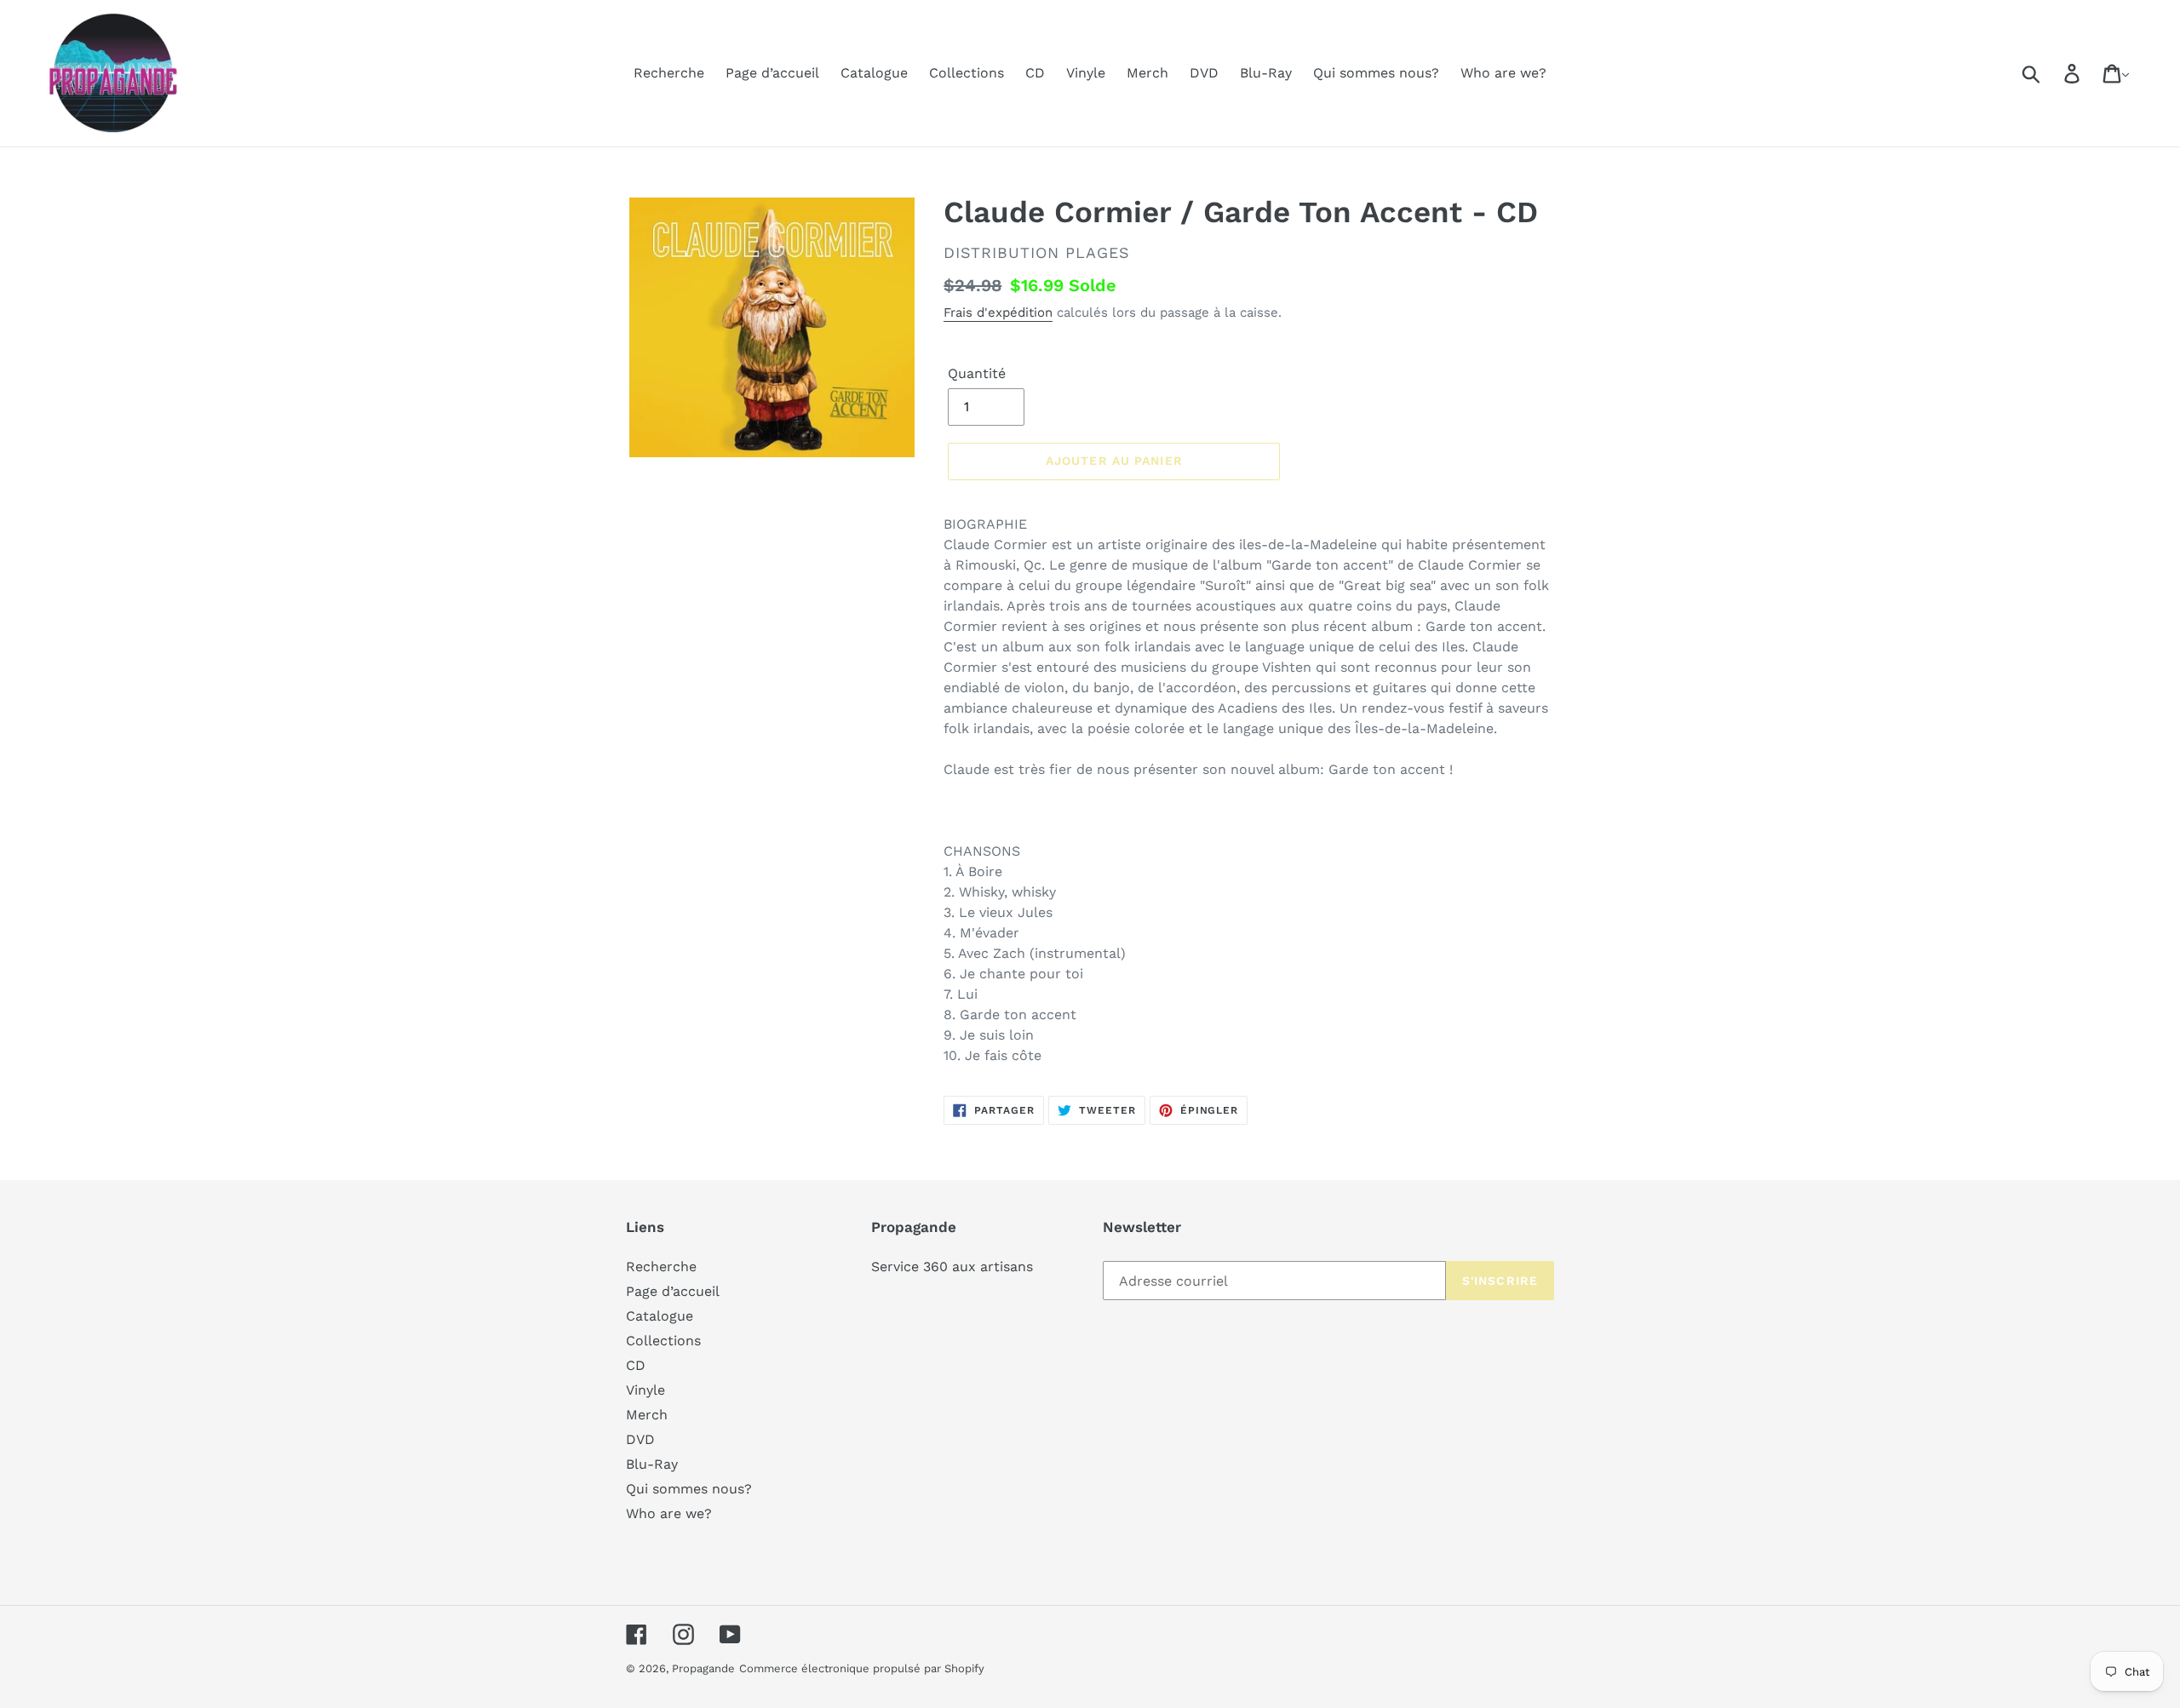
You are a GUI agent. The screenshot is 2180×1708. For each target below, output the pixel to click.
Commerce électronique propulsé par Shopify (862, 1668)
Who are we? (669, 1513)
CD (636, 1365)
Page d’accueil (673, 1291)
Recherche (661, 1267)
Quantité (977, 373)
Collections (663, 1341)
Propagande (703, 1668)
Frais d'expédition (998, 312)
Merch (647, 1415)
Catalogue (660, 1316)
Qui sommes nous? (689, 1489)
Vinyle (645, 1390)
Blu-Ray (652, 1464)
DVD (640, 1439)
